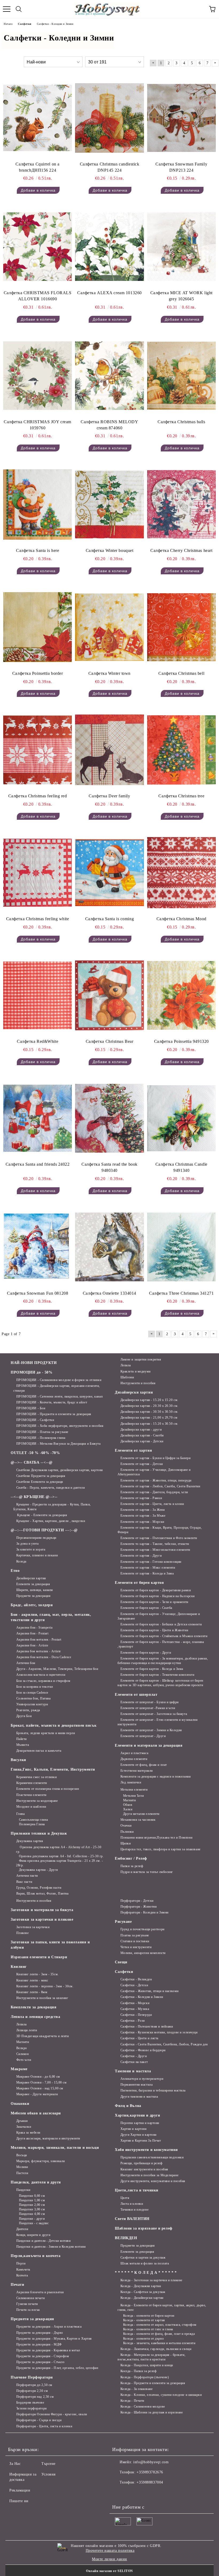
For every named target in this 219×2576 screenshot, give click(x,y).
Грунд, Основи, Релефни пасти (39, 1888)
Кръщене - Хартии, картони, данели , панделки (51, 1521)
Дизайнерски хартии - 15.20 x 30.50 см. (149, 1424)
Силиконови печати (30, 2298)
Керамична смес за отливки (37, 1777)
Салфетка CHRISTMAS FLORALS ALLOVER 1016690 (38, 296)
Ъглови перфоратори (32, 2408)
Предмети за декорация (33, 1596)
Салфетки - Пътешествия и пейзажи (147, 2026)
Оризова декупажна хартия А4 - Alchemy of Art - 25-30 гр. (59, 1849)
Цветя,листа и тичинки (137, 2190)
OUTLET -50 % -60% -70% (35, 1453)
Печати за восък (28, 2310)
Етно (15, 1571)
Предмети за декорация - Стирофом (43, 2356)
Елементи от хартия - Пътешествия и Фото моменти (159, 1538)
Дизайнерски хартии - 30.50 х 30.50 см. (149, 1412)
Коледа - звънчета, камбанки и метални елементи (159, 2343)
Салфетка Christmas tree (181, 796)
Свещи (121, 1962)
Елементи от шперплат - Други (143, 1736)
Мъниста (23, 1745)
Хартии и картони (134, 2129)
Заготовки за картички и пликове (42, 1919)
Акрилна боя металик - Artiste (39, 1651)
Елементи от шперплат (136, 1695)
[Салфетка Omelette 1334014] (109, 1247)
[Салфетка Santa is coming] (109, 873)
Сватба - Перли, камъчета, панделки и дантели (50, 1488)
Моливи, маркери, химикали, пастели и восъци (55, 2148)
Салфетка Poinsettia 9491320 (181, 1041)
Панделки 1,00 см (32, 2200)
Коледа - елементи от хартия (144, 2320)
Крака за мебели (28, 2133)
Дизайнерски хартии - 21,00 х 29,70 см (149, 1418)
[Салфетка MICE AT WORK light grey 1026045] (181, 247)
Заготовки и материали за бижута (42, 1910)
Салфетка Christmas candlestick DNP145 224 (110, 167)
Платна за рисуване (135, 1935)
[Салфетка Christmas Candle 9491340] (181, 1118)
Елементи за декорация (33, 1584)
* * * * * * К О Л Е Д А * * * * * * (146, 2273)
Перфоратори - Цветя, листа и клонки (44, 2426)
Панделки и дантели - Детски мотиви (44, 2241)
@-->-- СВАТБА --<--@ (32, 1462)
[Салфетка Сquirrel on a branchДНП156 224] (38, 118)
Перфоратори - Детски (137, 1901)
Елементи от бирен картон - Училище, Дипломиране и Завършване (159, 1616)
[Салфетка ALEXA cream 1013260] (109, 247)
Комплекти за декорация (34, 2007)
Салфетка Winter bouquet (110, 550)
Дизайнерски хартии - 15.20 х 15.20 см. (149, 1400)
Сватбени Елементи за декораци (40, 1482)
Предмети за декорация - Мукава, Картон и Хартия (54, 2339)
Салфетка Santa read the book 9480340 (109, 1167)
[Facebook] (119, 2493)
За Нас (15, 2464)
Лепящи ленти (27, 2030)
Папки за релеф (132, 1866)
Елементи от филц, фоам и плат (144, 1765)
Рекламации (20, 2490)
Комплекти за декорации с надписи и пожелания (156, 1776)
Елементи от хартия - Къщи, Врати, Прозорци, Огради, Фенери (160, 1530)
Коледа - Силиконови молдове (143, 2407)
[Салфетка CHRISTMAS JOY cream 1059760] (38, 376)
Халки (128, 1809)
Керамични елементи (32, 1783)
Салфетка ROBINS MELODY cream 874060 (109, 425)
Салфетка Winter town (109, 673)
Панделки (23, 2190)
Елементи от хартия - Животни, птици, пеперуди (156, 1480)
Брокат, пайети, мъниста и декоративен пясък (54, 1725)
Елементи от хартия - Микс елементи (148, 1568)
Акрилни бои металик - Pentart (39, 1640)
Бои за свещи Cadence (32, 1693)
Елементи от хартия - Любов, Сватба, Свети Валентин (160, 1486)
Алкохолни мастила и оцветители (41, 1675)
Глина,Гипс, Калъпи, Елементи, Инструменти (53, 1769)
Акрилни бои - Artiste (32, 1645)
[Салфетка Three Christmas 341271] (181, 1247)
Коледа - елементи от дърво (143, 2339)
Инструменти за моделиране (37, 1801)
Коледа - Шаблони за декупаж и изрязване (152, 2412)
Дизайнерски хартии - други (141, 1430)
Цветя (125, 2198)
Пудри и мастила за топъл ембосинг (147, 1872)
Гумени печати (27, 2304)
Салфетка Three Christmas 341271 (181, 1293)
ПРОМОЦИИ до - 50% (32, 1372)
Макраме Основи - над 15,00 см (40, 2088)
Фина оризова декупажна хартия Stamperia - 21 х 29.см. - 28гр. (59, 1863)
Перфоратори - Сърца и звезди (39, 2420)
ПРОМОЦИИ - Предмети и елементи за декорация (54, 1414)
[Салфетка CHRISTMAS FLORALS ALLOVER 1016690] (38, 247)
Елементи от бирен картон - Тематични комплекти (157, 1675)
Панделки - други (32, 2219)
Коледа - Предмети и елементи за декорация (153, 2383)
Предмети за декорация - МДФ (39, 2344)
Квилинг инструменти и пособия (144, 2169)
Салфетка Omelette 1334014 (109, 1293)
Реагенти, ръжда (28, 1710)
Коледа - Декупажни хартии (141, 2286)
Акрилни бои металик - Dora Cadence (44, 1657)
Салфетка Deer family (109, 796)
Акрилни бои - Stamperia (34, 1628)
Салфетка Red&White (38, 1041)
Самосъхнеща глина (33, 1820)
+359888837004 (150, 2482)
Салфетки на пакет (134, 2062)
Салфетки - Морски (135, 2003)
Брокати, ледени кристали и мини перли (46, 1733)
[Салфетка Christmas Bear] (109, 996)
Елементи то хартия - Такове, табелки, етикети (155, 1544)
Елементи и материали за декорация (149, 1745)
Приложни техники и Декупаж (39, 1833)
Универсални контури (32, 1704)
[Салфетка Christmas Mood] (181, 873)
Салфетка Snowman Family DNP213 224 (181, 167)
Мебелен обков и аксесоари (36, 2113)
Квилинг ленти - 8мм (32, 1992)
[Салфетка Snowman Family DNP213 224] (181, 118)
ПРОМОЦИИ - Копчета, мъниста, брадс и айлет (52, 1402)
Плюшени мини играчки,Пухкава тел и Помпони (156, 1838)
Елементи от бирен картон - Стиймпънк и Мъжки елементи (164, 1636)
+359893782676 (150, 2472)
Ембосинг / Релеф (131, 1858)
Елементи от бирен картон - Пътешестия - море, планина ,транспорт (161, 1644)
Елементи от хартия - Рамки (141, 1498)
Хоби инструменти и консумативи (146, 2150)
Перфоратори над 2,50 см (35, 2397)
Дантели (22, 2229)
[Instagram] (131, 2493)
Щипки (126, 1843)
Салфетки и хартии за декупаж (143, 2258)
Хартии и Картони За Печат (141, 2141)
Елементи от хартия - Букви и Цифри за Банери (155, 1458)
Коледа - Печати (132, 2401)
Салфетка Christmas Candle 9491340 (181, 1167)
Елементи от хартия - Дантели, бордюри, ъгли (154, 1492)
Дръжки (22, 2121)
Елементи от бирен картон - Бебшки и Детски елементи (161, 1624)
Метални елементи (134, 1790)
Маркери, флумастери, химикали (41, 2161)
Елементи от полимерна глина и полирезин (48, 1789)
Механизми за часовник (138, 1820)
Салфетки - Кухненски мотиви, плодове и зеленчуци (159, 2032)
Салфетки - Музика (135, 2009)
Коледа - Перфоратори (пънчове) (145, 2377)
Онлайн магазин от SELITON (109, 2571)
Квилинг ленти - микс (32, 1980)
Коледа (21, 1561)
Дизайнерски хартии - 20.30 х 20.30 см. (149, 1406)
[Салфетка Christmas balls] (181, 376)
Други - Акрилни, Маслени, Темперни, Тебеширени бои (57, 1669)
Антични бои (26, 1663)
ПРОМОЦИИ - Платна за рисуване (42, 1432)
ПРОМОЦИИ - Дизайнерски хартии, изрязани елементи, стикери (57, 1388)
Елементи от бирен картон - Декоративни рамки (156, 1590)
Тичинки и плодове (134, 2210)
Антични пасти (27, 1876)
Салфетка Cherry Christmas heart (181, 550)
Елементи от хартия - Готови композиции (151, 1562)
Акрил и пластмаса (134, 1753)
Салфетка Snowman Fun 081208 (38, 1293)
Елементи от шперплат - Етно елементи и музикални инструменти (157, 1722)
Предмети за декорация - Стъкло (40, 2362)
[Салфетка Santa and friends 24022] (38, 1118)
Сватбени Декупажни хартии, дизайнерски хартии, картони (60, 1470)
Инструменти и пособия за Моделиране (149, 2175)
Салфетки (124, 1972)
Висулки (18, 1760)
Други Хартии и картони (138, 2135)
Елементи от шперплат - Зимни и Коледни (151, 1730)
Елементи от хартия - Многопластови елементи (155, 1550)
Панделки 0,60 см (32, 2196)
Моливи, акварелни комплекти (143, 1953)
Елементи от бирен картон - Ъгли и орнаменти (154, 1602)
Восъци (22, 2155)
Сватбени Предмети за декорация (41, 1476)
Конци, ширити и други (33, 2235)
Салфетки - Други (134, 2056)
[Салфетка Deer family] (109, 750)
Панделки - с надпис (34, 2223)
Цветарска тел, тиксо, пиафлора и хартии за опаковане (161, 1849)
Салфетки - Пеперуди (136, 2015)
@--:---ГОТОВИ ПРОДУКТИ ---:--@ (44, 1530)
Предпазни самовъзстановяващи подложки (152, 2157)
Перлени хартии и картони (140, 2123)
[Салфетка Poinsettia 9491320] (181, 996)
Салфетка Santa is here (38, 550)
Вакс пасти (24, 1882)
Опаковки (20, 2104)
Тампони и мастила (133, 2071)
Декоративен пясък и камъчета (39, 1751)
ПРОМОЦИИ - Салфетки (35, 1420)
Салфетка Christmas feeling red (38, 796)
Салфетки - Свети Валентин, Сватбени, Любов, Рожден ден (164, 2044)
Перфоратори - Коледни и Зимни (144, 1912)
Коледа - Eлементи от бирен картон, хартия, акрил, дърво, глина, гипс (162, 2308)
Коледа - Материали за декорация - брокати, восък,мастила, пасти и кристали (151, 2357)
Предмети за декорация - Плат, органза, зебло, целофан (57, 2368)
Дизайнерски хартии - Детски (142, 1441)
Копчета (22, 2275)
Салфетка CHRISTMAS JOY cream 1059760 (38, 425)
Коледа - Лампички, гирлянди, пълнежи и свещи (156, 2349)
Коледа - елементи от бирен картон (149, 2316)
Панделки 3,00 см (32, 2209)
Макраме (19, 2069)
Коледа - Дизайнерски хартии (142, 2298)
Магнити (129, 1800)
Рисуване (123, 1922)
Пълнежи (127, 1832)
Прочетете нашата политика (110, 2551)
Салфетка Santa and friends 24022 (38, 1164)
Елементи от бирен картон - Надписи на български (158, 1596)
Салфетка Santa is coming (109, 919)
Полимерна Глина (32, 1824)
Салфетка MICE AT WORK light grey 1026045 (181, 296)
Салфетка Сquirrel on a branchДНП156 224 (37, 167)
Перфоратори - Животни (138, 1907)
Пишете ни (19, 2501)
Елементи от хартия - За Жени (142, 1510)
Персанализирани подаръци (36, 1538)
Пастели (22, 2173)
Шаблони (127, 1377)
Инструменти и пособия (138, 1383)
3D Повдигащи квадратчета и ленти (42, 2036)
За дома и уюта (27, 1544)
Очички (126, 1826)
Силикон (22, 2054)
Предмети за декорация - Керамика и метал (48, 2350)
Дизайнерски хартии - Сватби (142, 1435)
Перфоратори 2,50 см (32, 2391)
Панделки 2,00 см (32, 2205)
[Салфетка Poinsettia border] (38, 627)
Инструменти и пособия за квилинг (42, 1998)
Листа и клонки (132, 2204)
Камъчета (23, 2270)
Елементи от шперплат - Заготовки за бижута (154, 1714)
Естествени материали (137, 1771)
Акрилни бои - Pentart (32, 1633)
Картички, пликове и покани (37, 1555)
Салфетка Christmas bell (181, 673)
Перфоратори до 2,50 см (34, 2385)
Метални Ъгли (133, 1796)
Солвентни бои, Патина (33, 1698)
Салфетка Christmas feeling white (38, 919)
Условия (48, 2474)
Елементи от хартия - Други (141, 1556)
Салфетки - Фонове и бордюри (143, 2050)
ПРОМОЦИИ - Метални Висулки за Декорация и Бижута (58, 1444)
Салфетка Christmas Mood (181, 919)
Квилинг (19, 1967)
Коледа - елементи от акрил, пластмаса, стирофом (160, 2325)
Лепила (126, 1365)
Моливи (22, 2167)
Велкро (22, 2048)
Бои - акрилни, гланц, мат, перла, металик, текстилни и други (51, 1617)
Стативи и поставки (135, 1941)
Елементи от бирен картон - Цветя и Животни (154, 1630)
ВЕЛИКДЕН (126, 2238)
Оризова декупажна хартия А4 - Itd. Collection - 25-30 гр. (61, 1856)
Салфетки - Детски (134, 1985)
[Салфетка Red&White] (38, 996)
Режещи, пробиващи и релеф (142, 2163)
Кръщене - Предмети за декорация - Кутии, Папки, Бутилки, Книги (52, 1507)
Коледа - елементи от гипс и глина (148, 2329)
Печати (17, 2285)
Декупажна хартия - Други (38, 1870)
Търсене (48, 2464)
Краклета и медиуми (136, 1371)
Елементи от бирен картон (139, 1583)
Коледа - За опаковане (136, 2389)
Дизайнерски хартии (31, 1578)
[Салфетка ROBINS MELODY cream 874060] (109, 376)
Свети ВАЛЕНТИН (132, 2219)
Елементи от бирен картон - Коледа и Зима (152, 1669)
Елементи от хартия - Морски (142, 1522)
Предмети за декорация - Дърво (40, 2333)
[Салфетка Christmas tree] (181, 750)
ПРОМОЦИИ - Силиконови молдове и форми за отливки (59, 1380)
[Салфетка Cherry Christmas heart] (181, 504)
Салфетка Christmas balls (181, 422)
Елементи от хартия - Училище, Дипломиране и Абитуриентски (154, 1472)
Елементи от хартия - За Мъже (143, 1516)
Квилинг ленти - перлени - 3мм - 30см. (45, 1986)
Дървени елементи (134, 1759)
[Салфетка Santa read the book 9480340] (109, 1118)
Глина (20, 1814)
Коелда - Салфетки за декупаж (143, 2292)
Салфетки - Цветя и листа (139, 2038)
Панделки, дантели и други (36, 2182)
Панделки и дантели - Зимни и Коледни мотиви (51, 2247)
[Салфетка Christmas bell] (181, 627)
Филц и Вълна (128, 2106)
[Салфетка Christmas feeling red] (38, 750)
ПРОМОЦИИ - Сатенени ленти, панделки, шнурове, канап (59, 1396)
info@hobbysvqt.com (151, 2462)
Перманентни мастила (136, 2085)
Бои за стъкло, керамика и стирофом (43, 1681)
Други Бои (24, 1716)
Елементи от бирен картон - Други (146, 1653)
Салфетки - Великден (136, 1979)
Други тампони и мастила (139, 2097)
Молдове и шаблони (31, 1807)
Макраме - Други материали (37, 2094)
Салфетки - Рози (133, 2021)
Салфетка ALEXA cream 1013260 (109, 293)
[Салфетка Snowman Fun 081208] (38, 1247)
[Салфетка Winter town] (109, 627)
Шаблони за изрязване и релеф (144, 2228)
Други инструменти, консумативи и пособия (153, 2181)
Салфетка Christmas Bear (110, 1041)
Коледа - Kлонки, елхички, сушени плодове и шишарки (161, 2395)
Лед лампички (131, 1782)
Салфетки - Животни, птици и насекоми (150, 1991)
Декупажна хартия (30, 1841)
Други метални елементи (141, 1814)
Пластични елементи (31, 1795)
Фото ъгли (24, 2060)
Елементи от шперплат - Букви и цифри (150, 1702)
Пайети (21, 1739)
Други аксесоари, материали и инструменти (48, 2138)
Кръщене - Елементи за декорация (42, 1515)
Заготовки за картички (33, 1927)
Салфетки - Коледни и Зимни (142, 1997)
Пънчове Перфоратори (32, 2377)
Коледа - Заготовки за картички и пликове (151, 2280)
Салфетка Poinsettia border (38, 673)
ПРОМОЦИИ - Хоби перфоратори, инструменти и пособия (60, 1426)
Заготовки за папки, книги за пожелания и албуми (50, 1945)
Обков (128, 1805)
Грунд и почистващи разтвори (142, 1929)
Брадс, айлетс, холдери (32, 1605)
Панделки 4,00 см (32, 2214)
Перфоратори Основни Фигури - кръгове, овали (52, 2414)
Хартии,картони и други (137, 2115)
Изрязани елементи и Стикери (39, 1957)
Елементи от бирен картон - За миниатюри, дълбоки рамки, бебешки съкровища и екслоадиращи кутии (163, 1661)
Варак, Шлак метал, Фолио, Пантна (42, 1893)
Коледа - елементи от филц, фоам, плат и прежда (159, 2334)
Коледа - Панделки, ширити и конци (147, 2365)
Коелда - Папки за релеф (138, 2371)
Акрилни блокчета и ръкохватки (40, 2292)
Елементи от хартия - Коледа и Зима (147, 1573)
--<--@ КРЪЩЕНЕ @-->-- (34, 1497)
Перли (21, 2263)
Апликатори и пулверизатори (142, 2079)
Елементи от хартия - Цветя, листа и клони (152, 1504)
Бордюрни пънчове (30, 2403)
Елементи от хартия (133, 1450)
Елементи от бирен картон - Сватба (146, 1608)
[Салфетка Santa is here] (38, 504)
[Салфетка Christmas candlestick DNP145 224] (109, 118)
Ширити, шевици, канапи (35, 1590)
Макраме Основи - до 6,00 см (38, 2077)
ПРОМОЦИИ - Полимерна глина (41, 1438)
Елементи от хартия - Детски (142, 1464)
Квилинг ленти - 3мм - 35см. (38, 1974)
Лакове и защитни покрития (141, 1359)
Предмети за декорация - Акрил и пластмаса (49, 2327)
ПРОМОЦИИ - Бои (31, 1408)
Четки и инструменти (136, 1947)
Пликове (22, 1933)
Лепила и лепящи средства (35, 2017)
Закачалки (24, 2127)
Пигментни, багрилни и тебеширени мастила (153, 2090)
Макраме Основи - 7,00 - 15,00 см (41, 2082)
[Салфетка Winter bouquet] (109, 504)
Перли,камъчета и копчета (36, 2256)
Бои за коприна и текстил (35, 1687)
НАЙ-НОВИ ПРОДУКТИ (34, 1363)
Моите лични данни (109, 2559)
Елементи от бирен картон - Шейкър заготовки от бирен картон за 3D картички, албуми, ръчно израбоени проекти (160, 1683)
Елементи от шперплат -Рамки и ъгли (148, 1708)
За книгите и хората (31, 1549)
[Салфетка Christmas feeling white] (38, 873)
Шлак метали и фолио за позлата (145, 2263)
